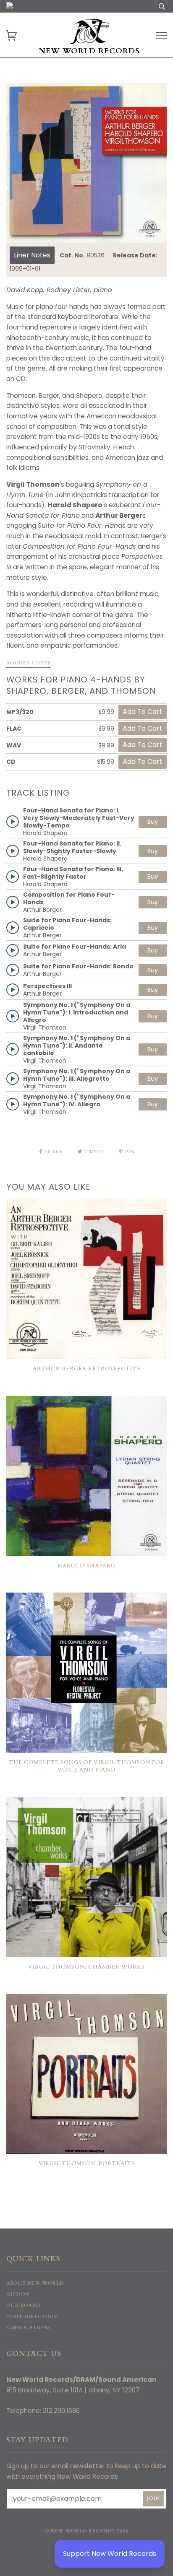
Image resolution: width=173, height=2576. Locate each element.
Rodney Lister (29, 663)
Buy (153, 822)
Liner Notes (32, 255)
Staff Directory (32, 2317)
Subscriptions (28, 2328)
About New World (35, 2283)
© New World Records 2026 (87, 2531)
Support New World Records (110, 2554)
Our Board (23, 2305)
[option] (86, 163)
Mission (18, 2294)
